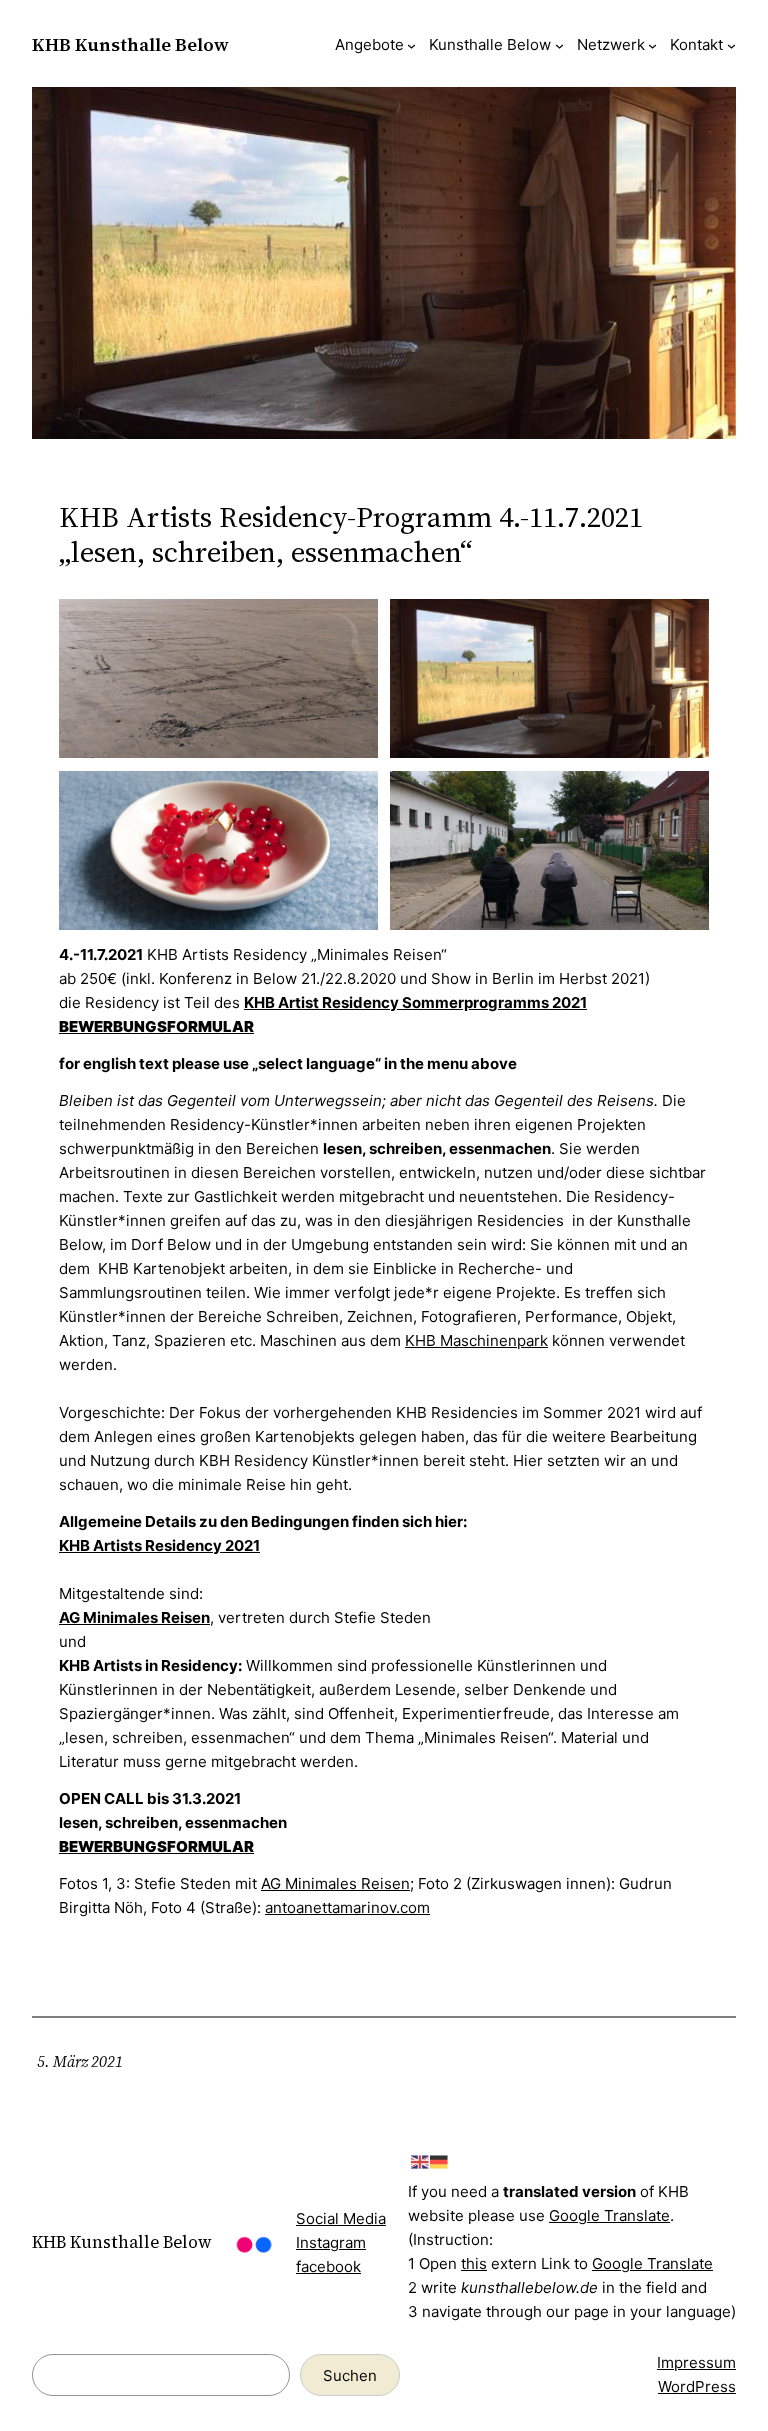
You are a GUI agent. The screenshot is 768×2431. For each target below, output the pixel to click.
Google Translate (609, 2215)
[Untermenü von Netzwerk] (652, 45)
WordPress (697, 2386)
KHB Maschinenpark (476, 1340)
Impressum (696, 2362)
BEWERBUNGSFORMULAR (156, 1026)
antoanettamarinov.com (347, 1907)
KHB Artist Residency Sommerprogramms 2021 (415, 1002)
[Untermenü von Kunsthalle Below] (559, 45)
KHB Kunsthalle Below (130, 44)
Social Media (341, 2218)
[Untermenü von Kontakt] (731, 45)
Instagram (331, 2242)
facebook (328, 2266)
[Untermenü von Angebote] (411, 45)
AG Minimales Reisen (134, 1617)
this (474, 2263)
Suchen (350, 2375)
